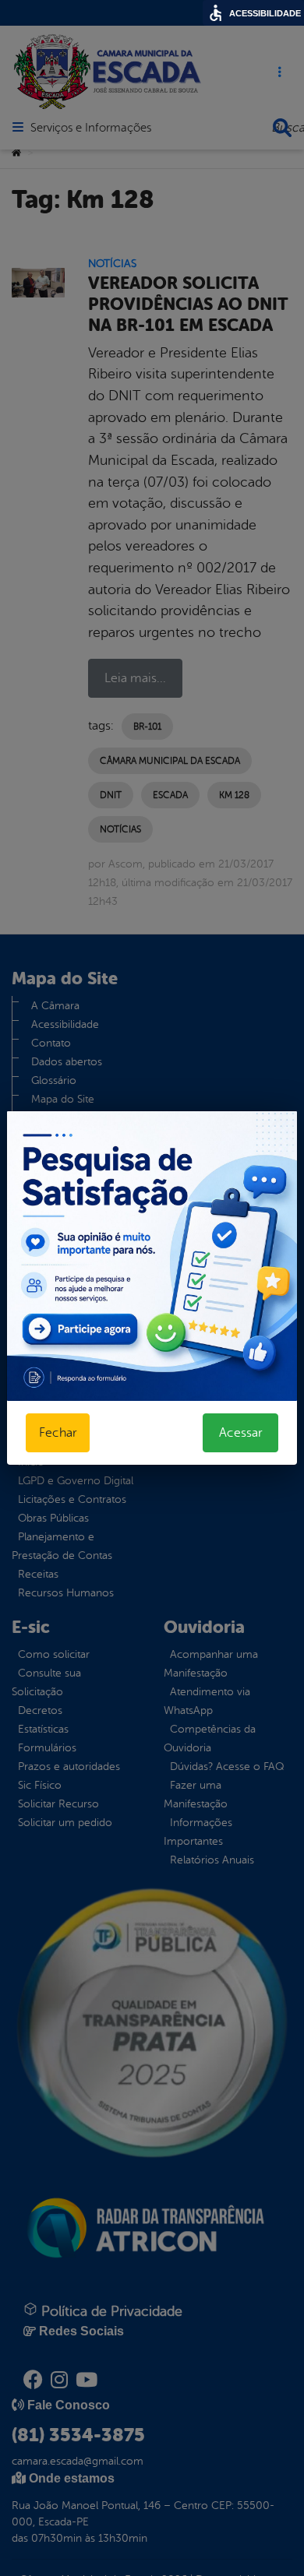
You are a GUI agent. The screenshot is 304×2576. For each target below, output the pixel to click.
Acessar (240, 1433)
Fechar (58, 1433)
